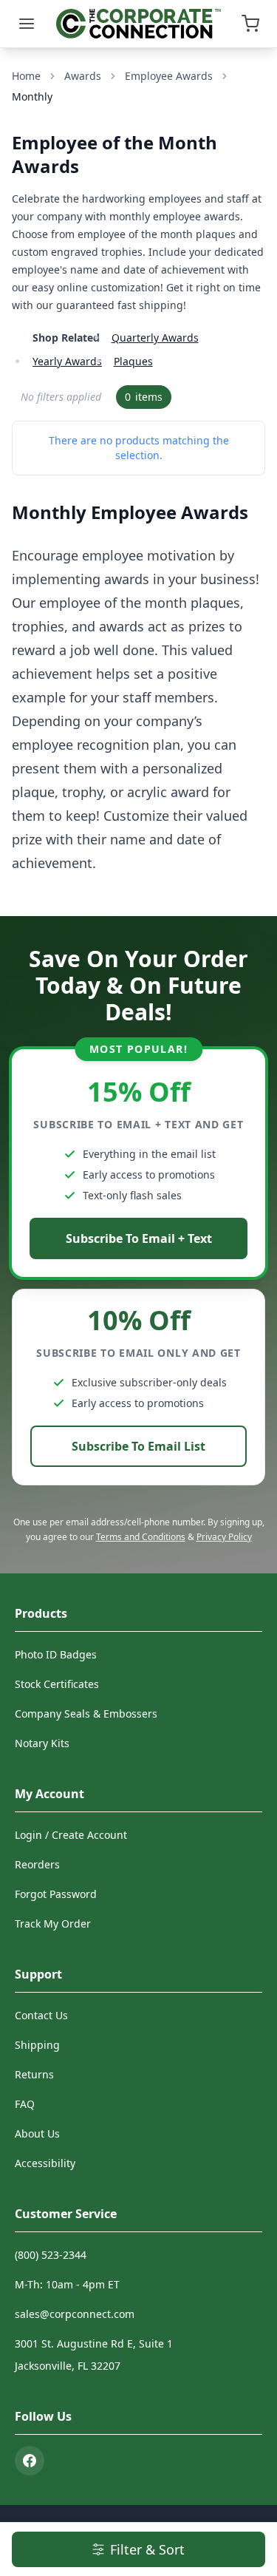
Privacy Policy (224, 1537)
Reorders (37, 1864)
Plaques (133, 361)
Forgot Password (56, 1894)
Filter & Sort (147, 2549)
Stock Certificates (57, 1684)
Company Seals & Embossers (86, 1714)
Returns (34, 2074)
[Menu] (27, 24)
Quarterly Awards (155, 338)
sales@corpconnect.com (75, 2314)
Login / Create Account (71, 1835)
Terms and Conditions (141, 1537)
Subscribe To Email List (138, 1446)
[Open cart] (250, 24)
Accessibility (45, 2163)
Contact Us (41, 2015)
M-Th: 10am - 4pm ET (67, 2284)
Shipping (37, 2045)
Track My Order (53, 1923)
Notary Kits (42, 1743)
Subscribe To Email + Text (139, 1238)
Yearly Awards (67, 361)
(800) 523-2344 (51, 2255)
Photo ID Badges (56, 1654)
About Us (37, 2133)
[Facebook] (30, 2461)
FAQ (25, 2104)
